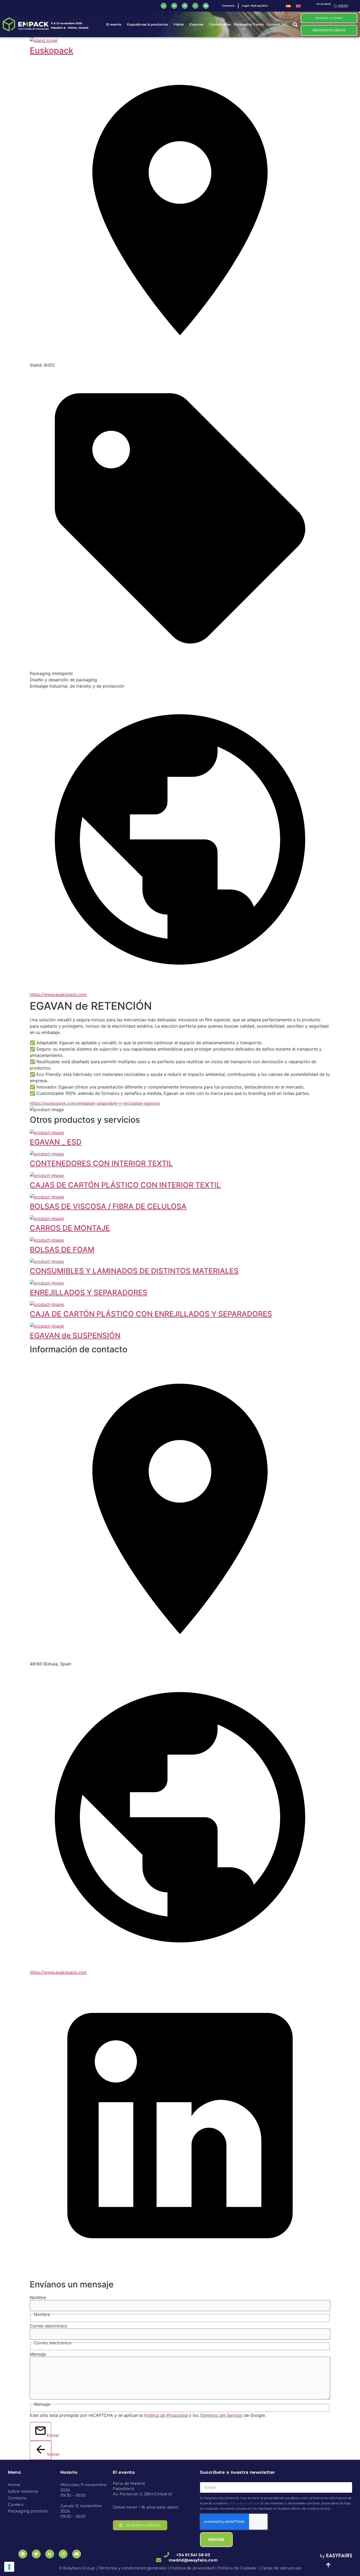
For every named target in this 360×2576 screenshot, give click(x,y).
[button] (295, 24)
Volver (49, 2454)
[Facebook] (185, 6)
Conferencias (220, 24)
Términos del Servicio (221, 2415)
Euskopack (52, 50)
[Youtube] (206, 6)
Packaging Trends (249, 24)
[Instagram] (195, 6)
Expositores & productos (147, 24)
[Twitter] (174, 6)
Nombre (38, 2297)
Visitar (179, 24)
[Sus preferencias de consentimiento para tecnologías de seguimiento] (9, 2567)
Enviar (49, 2435)
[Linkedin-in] (164, 6)
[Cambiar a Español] (288, 6)
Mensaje (38, 2354)
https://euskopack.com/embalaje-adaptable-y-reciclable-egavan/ (95, 1103)
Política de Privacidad (166, 2415)
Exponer (196, 24)
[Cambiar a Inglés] (298, 6)
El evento (114, 24)
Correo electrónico (49, 2326)
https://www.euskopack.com (58, 994)
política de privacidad (244, 2503)
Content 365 (277, 24)
